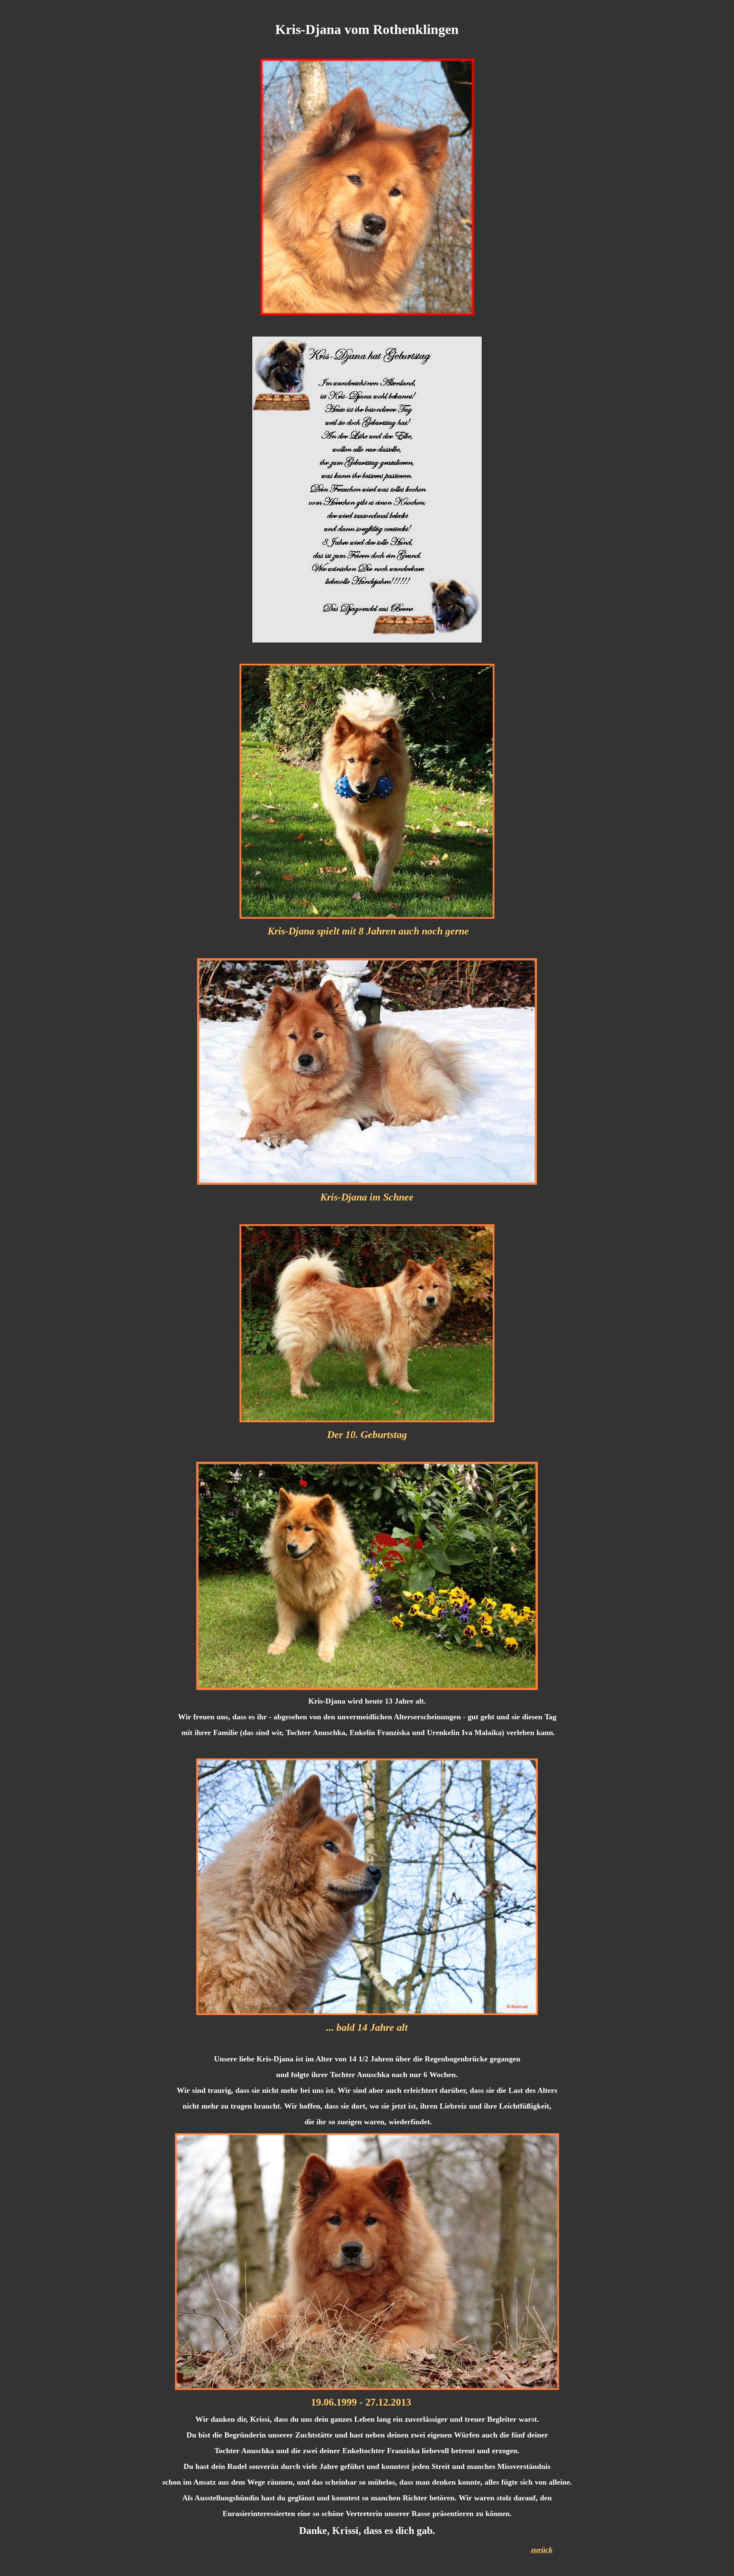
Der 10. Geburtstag (367, 1435)
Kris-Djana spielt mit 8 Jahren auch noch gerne (368, 931)
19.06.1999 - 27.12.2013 (361, 2402)
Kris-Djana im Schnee (367, 1197)
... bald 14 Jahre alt (367, 2027)
